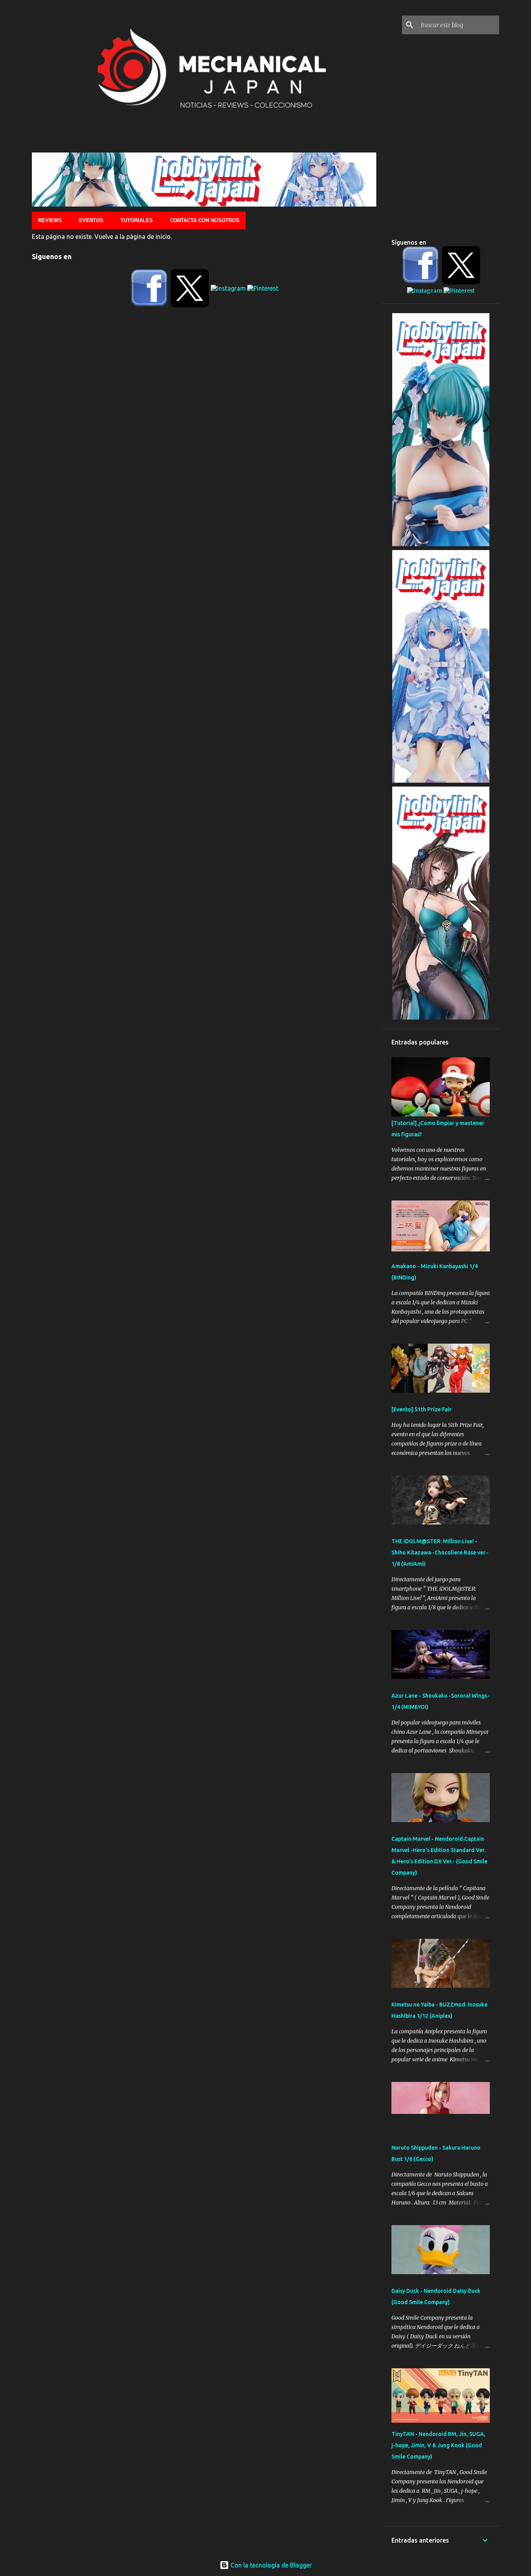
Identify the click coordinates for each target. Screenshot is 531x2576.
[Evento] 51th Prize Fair (422, 1409)
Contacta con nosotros (205, 220)
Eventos (91, 220)
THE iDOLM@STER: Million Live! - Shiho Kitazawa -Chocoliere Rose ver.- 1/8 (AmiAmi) (440, 1553)
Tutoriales (137, 220)
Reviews (50, 220)
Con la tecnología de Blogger (270, 2565)
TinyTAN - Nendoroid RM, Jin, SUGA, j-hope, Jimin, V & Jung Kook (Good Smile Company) (438, 2445)
